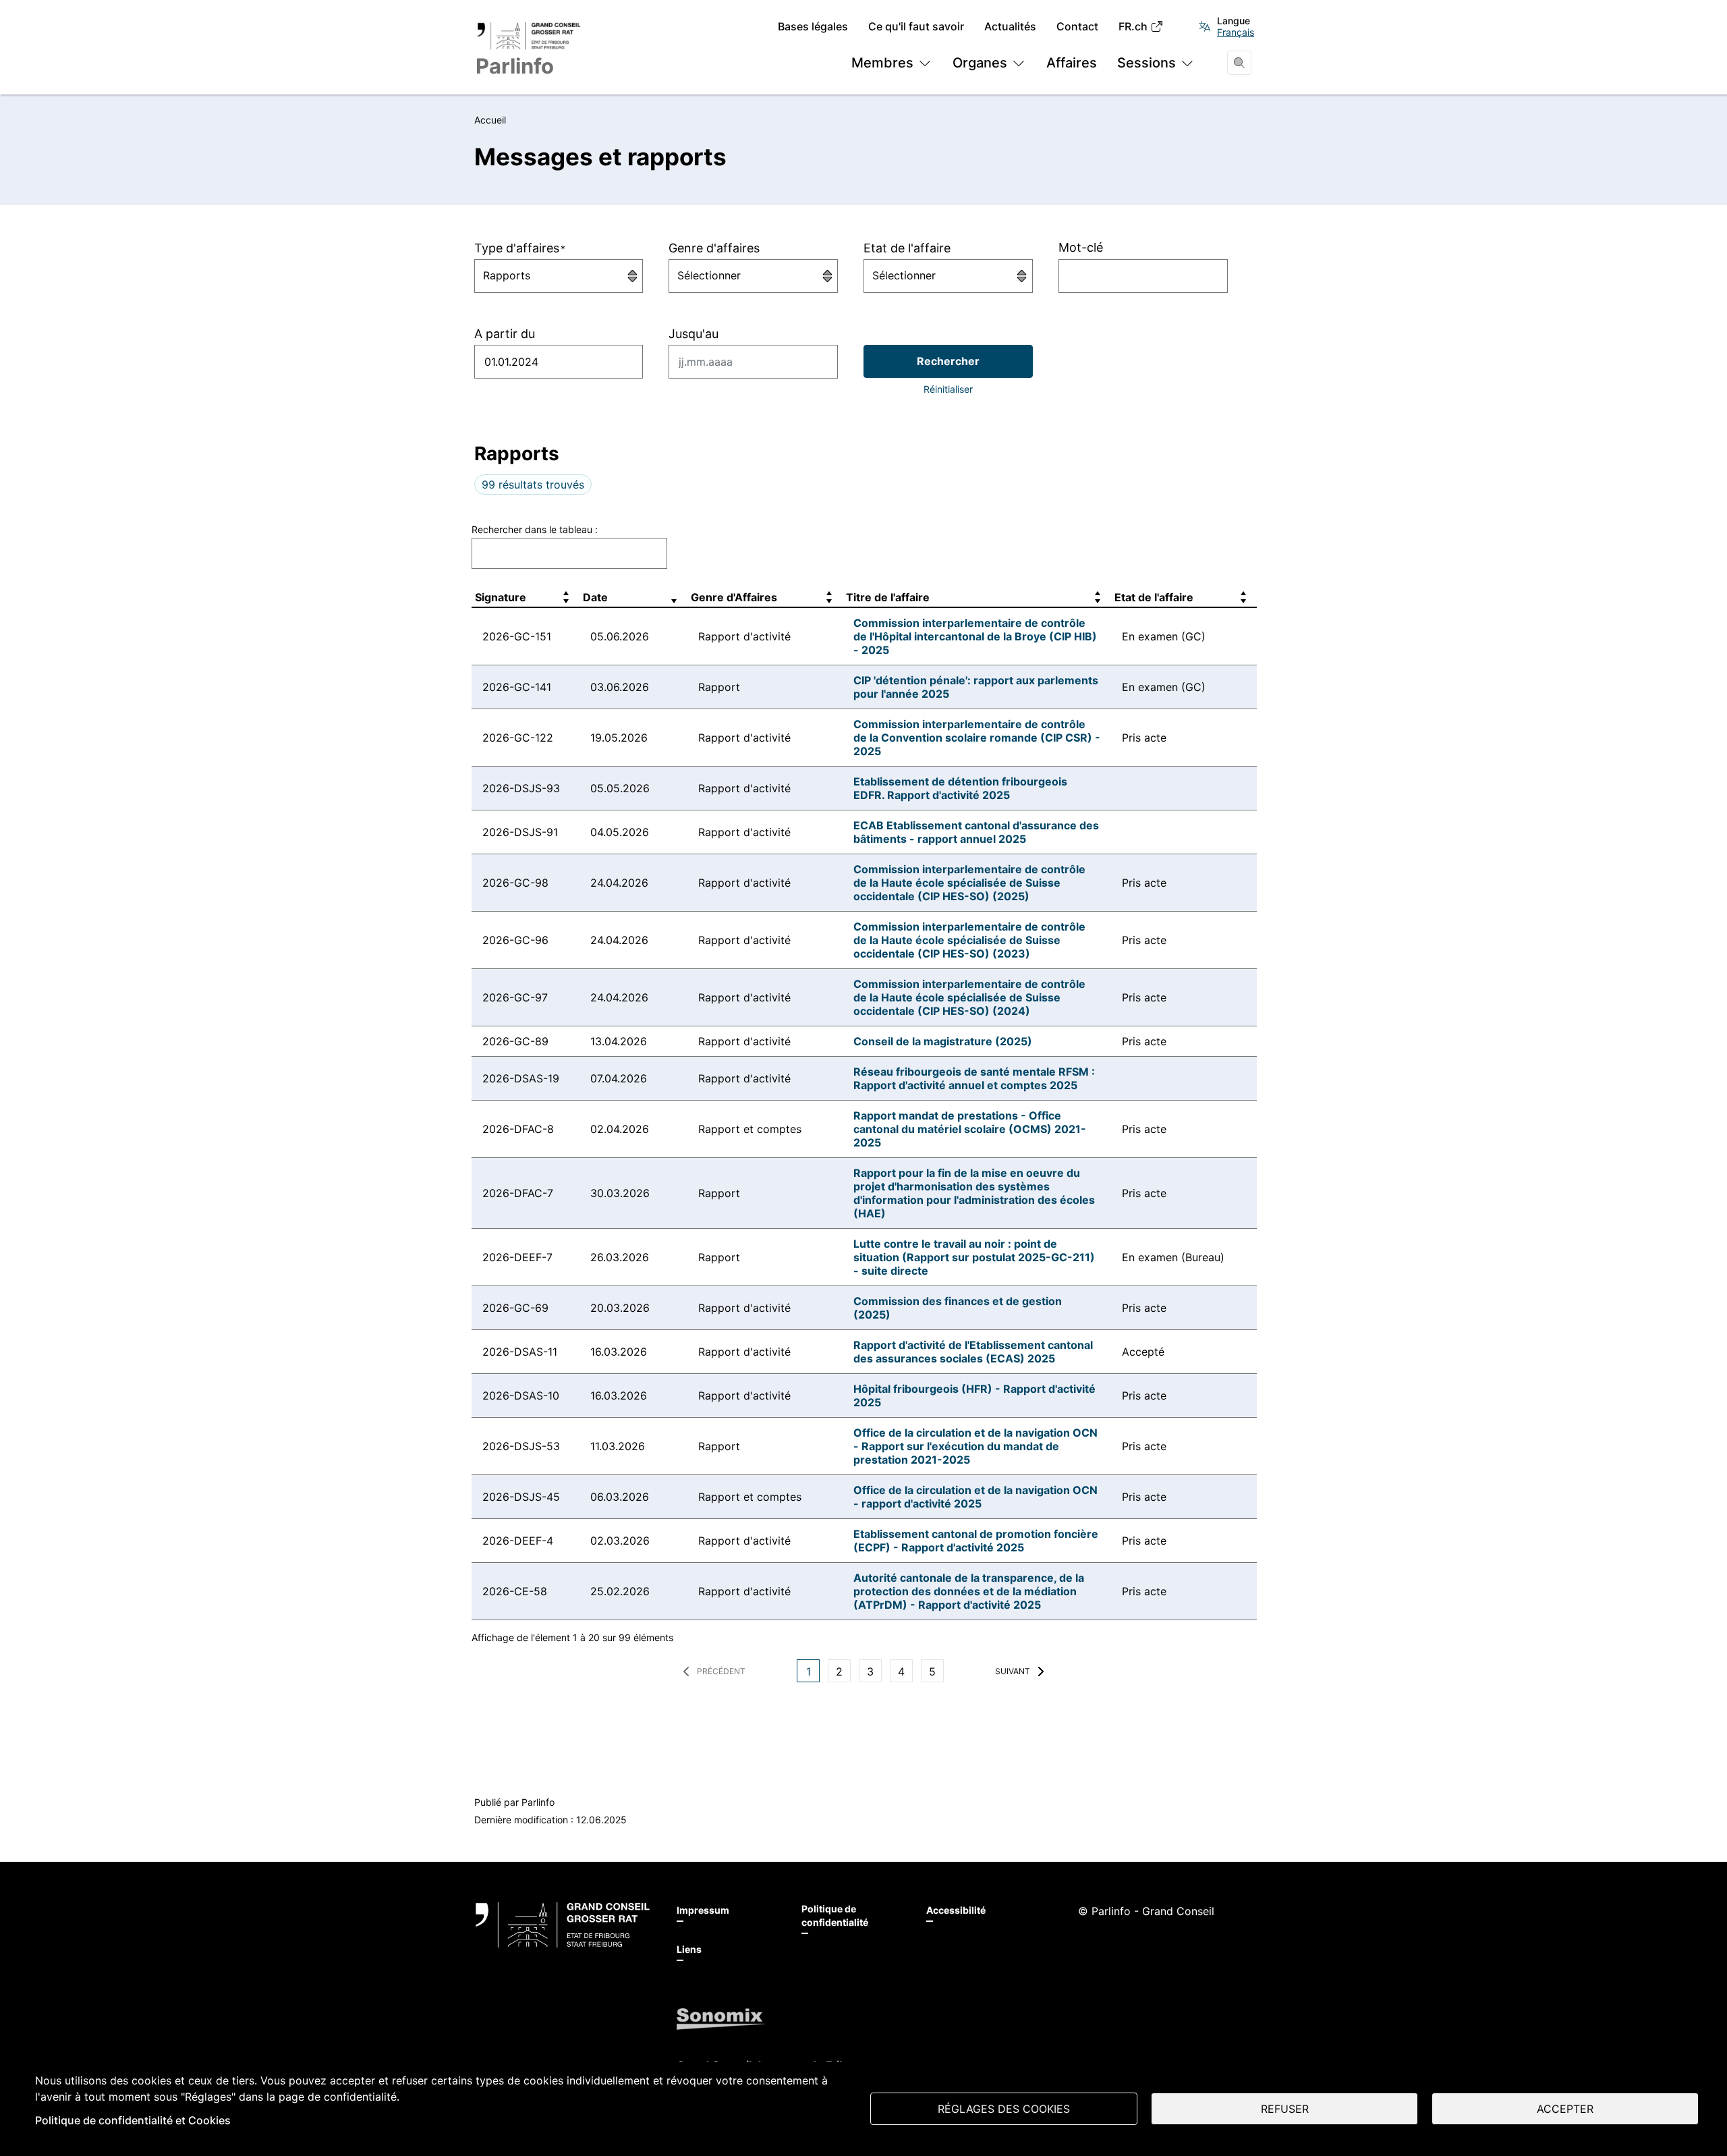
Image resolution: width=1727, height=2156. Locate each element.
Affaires (1072, 63)
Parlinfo (538, 1802)
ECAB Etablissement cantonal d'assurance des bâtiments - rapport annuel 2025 (976, 832)
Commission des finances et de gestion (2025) (958, 1308)
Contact (1077, 27)
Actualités (1010, 27)
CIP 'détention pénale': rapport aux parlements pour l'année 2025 (976, 687)
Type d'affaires (519, 248)
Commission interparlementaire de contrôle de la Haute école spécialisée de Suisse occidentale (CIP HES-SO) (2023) (969, 940)
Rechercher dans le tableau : (535, 529)
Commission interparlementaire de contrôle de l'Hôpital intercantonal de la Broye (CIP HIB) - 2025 (975, 636)
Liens (689, 1949)
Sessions (1146, 63)
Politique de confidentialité (835, 1915)
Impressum (703, 1910)
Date (595, 597)
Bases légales (813, 27)
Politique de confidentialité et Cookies (133, 2120)
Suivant (1013, 1671)
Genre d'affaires (714, 248)
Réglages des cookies (1004, 2109)
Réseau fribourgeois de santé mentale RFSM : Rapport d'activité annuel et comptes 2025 (974, 1078)
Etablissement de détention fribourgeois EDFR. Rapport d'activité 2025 (960, 788)
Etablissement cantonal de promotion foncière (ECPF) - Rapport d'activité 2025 (976, 1541)
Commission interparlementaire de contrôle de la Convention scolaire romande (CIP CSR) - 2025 (977, 738)
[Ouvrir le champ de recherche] (1239, 63)
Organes (980, 63)
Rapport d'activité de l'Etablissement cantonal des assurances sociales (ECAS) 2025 (973, 1352)
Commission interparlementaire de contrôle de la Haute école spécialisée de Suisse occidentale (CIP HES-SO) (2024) (969, 997)
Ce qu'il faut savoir (916, 27)
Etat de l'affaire (907, 248)
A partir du (505, 334)
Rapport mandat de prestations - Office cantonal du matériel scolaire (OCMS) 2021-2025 (970, 1129)
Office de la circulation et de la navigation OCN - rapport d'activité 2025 (975, 1497)
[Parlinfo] (563, 1925)
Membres (882, 63)
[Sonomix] (721, 2019)
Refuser (1285, 2109)
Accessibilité (956, 1910)
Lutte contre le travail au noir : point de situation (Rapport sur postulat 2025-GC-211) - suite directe (974, 1257)
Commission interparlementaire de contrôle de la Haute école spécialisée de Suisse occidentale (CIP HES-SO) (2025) (969, 883)
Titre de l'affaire (888, 597)
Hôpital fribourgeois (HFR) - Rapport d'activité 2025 (974, 1395)
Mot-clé (1081, 247)
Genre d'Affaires (734, 597)
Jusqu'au (693, 334)
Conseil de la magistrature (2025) (943, 1041)
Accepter (1565, 2109)
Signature (501, 597)
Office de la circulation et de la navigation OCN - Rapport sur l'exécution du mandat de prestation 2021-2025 (975, 1446)
